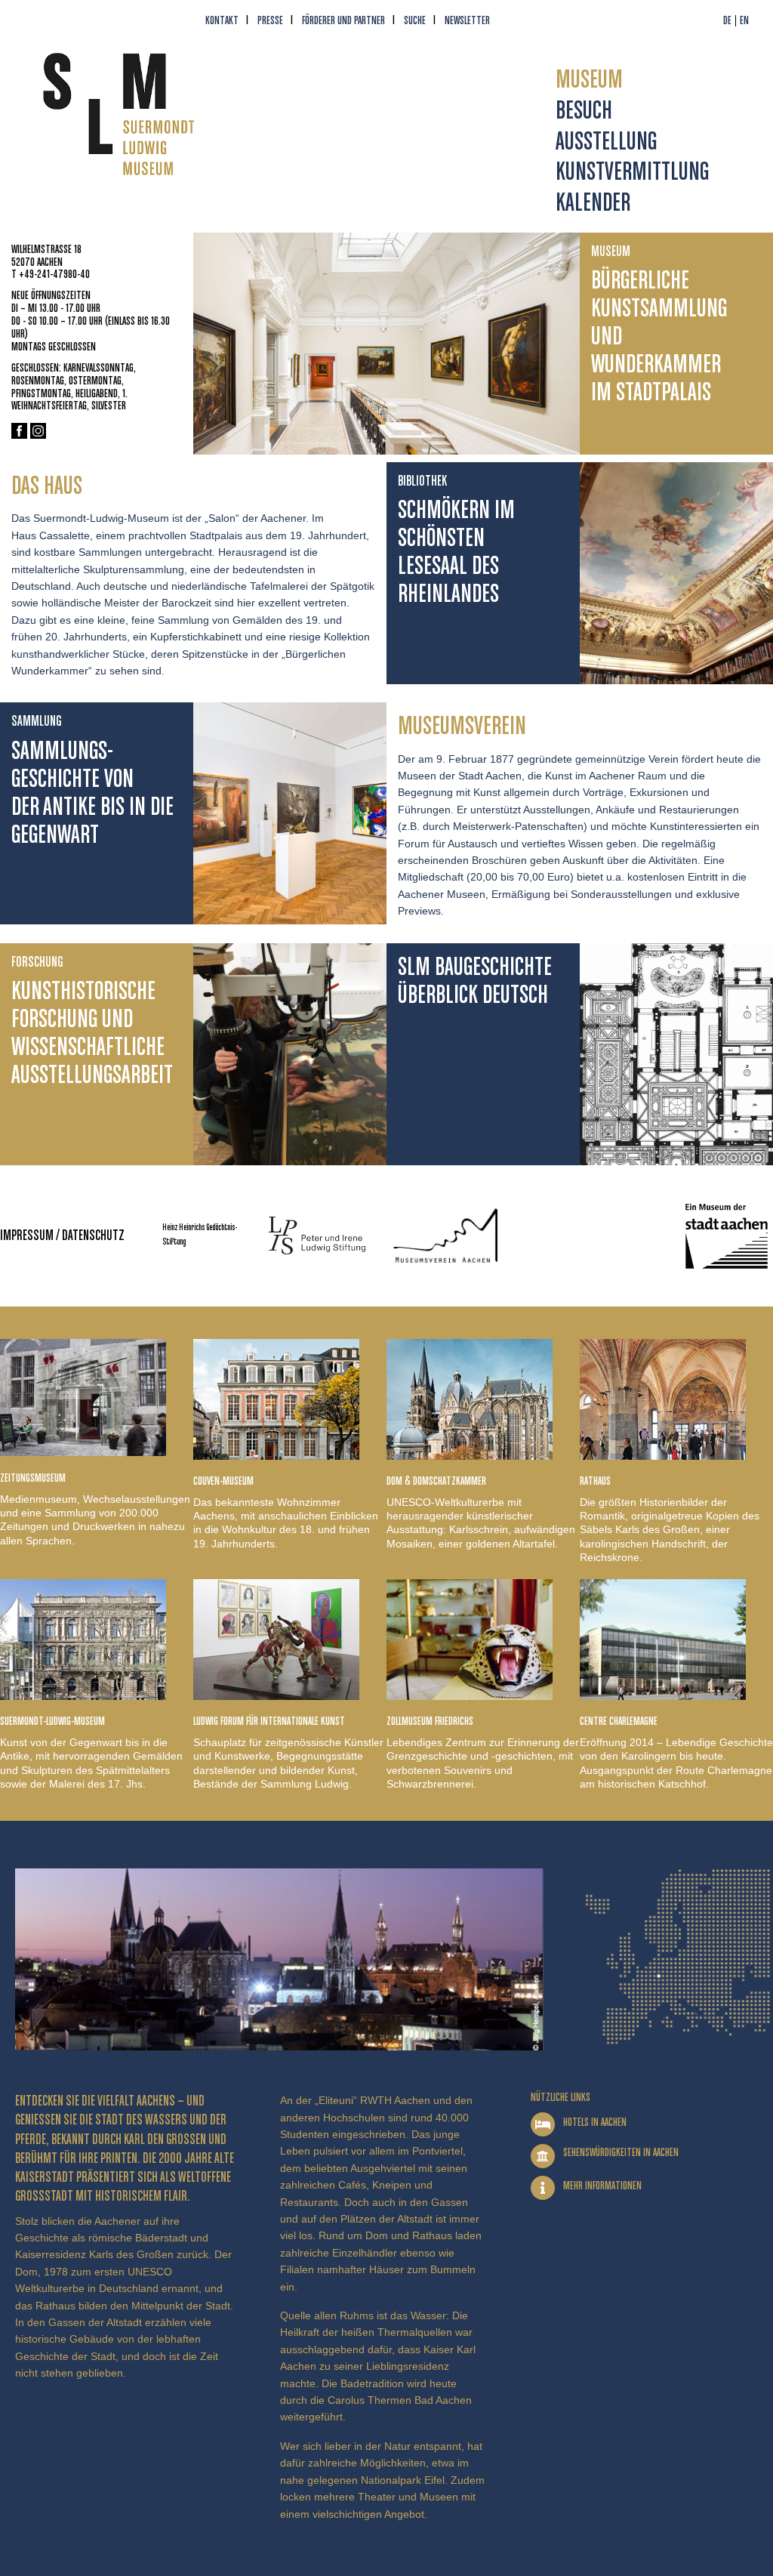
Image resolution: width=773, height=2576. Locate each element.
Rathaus (595, 1481)
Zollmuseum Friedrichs (430, 1721)
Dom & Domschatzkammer (436, 1481)
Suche (415, 21)
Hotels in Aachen (595, 2123)
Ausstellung (606, 142)
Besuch (584, 111)
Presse (270, 21)
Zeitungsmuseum (33, 1478)
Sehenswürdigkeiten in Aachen (621, 2153)
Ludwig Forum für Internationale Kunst (269, 1721)
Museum (589, 80)
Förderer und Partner (343, 21)
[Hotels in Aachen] (543, 2124)
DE (727, 21)
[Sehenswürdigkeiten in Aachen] (543, 2156)
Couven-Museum (223, 1481)
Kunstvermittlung (632, 173)
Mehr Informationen (602, 2186)
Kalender (593, 204)
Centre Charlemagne (619, 1721)
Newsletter (467, 21)
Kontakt (222, 21)
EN (744, 21)
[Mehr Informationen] (543, 2188)
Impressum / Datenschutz (62, 1236)
